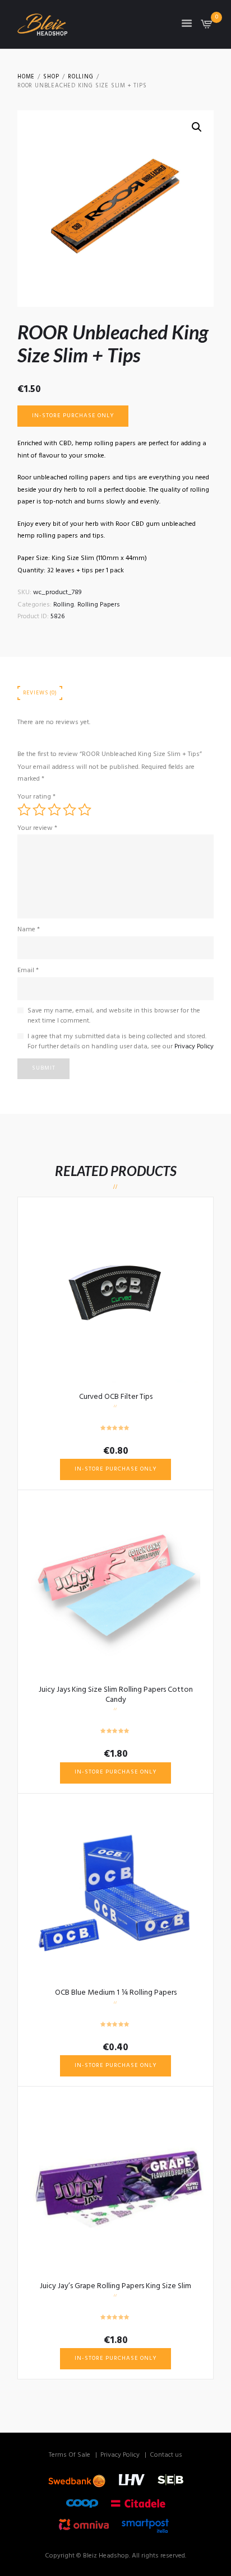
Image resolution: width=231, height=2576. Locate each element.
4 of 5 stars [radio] (70, 810)
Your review (37, 828)
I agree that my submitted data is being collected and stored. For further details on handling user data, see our (121, 1042)
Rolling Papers (99, 605)
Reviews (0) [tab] (40, 693)
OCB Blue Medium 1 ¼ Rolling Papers (116, 1993)
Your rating (36, 797)
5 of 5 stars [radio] (85, 810)
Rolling (81, 77)
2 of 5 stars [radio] (39, 810)
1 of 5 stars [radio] (24, 810)
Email (28, 970)
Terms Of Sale (70, 2455)
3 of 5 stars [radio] (54, 810)
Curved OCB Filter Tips (116, 1397)
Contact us (166, 2455)
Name (29, 930)
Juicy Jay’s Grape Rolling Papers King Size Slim (115, 2286)
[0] (207, 27)
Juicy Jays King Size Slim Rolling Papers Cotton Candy (116, 1695)
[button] (197, 127)
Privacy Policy (194, 1047)
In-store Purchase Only (73, 416)
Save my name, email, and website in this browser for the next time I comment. (114, 1016)
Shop (51, 77)
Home (26, 77)
